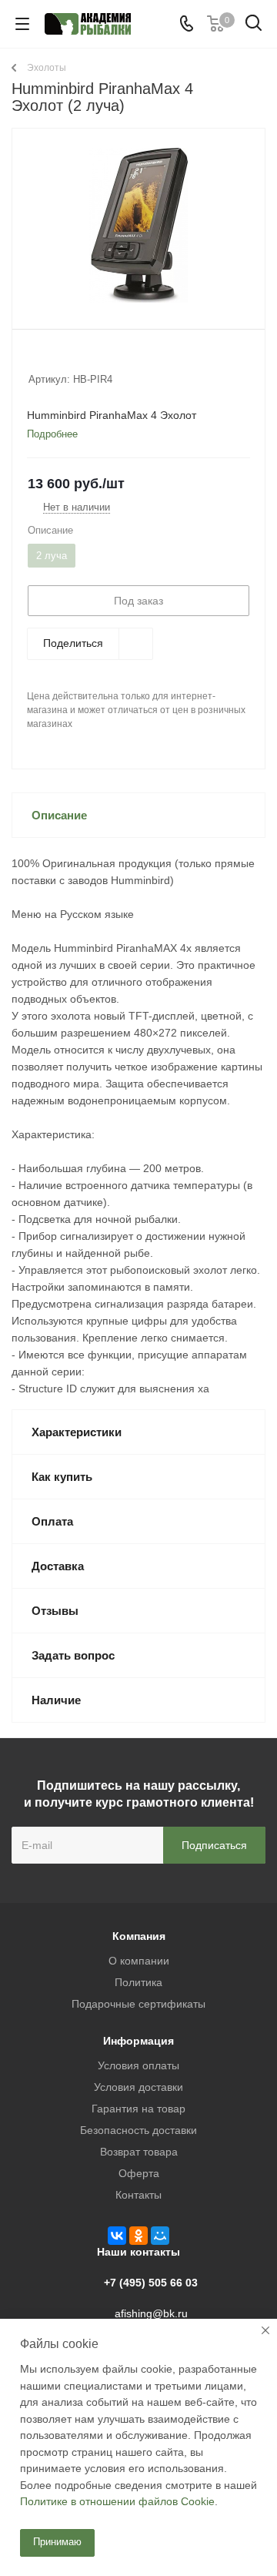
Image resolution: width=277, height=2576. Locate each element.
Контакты (138, 2195)
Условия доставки (138, 2087)
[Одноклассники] (138, 2236)
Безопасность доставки (138, 2130)
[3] (65, 359)
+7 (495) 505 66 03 (151, 2283)
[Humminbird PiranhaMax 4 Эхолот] (138, 225)
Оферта (139, 2173)
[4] (80, 359)
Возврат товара (139, 2152)
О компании (139, 1961)
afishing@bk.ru (151, 2313)
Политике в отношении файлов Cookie (117, 2501)
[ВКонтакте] (117, 2236)
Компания (139, 1936)
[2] (50, 359)
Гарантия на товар (138, 2109)
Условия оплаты (138, 2065)
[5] (94, 359)
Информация (138, 2041)
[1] (36, 359)
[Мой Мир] (160, 2236)
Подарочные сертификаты (138, 2004)
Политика (138, 1982)
